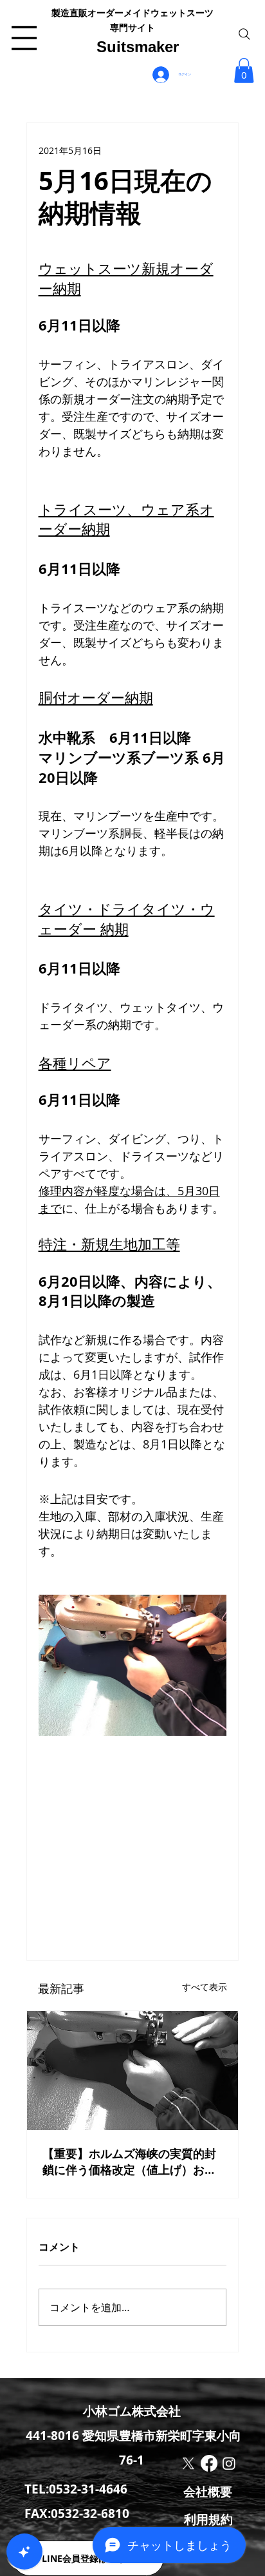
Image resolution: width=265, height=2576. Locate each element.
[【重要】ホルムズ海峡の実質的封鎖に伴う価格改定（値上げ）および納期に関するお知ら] (133, 2071)
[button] (244, 71)
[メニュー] (24, 38)
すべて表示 (205, 1987)
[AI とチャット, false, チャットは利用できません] (24, 2552)
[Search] (244, 34)
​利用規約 (208, 2519)
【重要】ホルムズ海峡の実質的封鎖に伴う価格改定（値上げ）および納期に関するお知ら (129, 2162)
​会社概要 (208, 2492)
